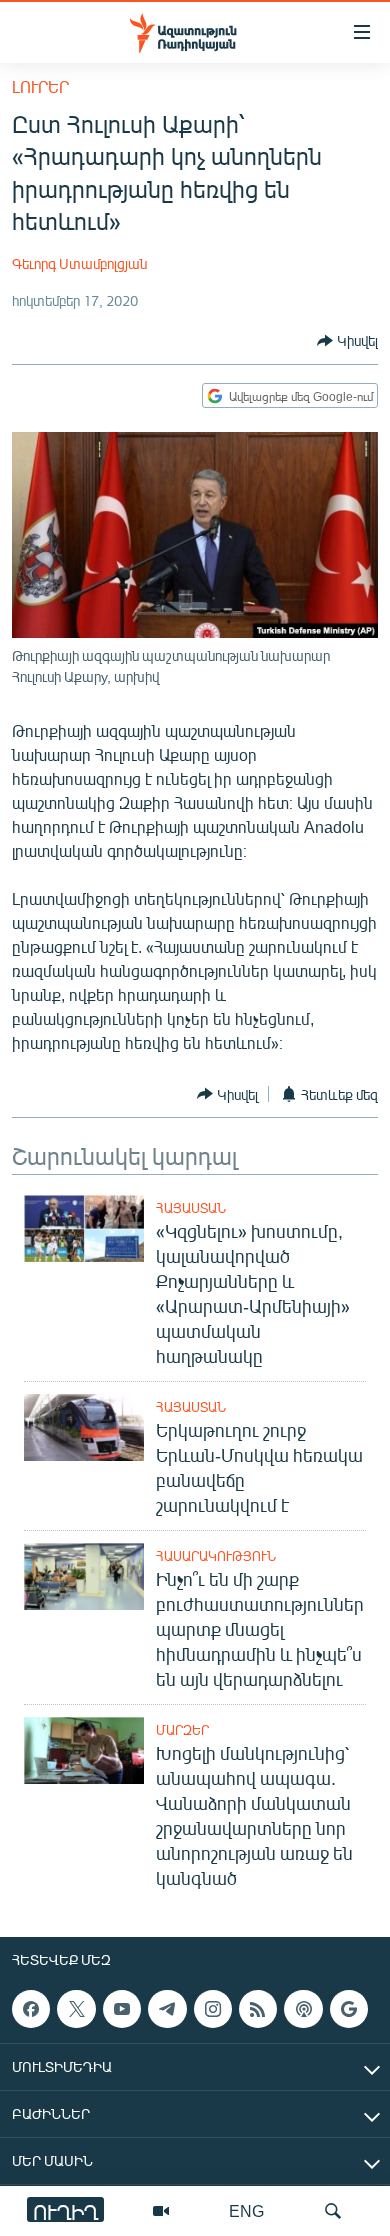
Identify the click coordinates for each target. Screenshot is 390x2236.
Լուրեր (40, 86)
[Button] (347, 341)
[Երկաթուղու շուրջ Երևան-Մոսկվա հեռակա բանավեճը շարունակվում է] (84, 1427)
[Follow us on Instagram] (213, 2009)
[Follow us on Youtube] (122, 2009)
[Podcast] (303, 2009)
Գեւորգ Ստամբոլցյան (79, 263)
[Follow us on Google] (349, 2009)
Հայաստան (191, 1208)
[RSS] (258, 2009)
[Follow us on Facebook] (31, 2009)
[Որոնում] (333, 2211)
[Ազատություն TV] (161, 2211)
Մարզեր (182, 1730)
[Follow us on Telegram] (167, 2009)
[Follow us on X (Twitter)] (76, 2009)
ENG (246, 2210)
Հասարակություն (216, 1556)
